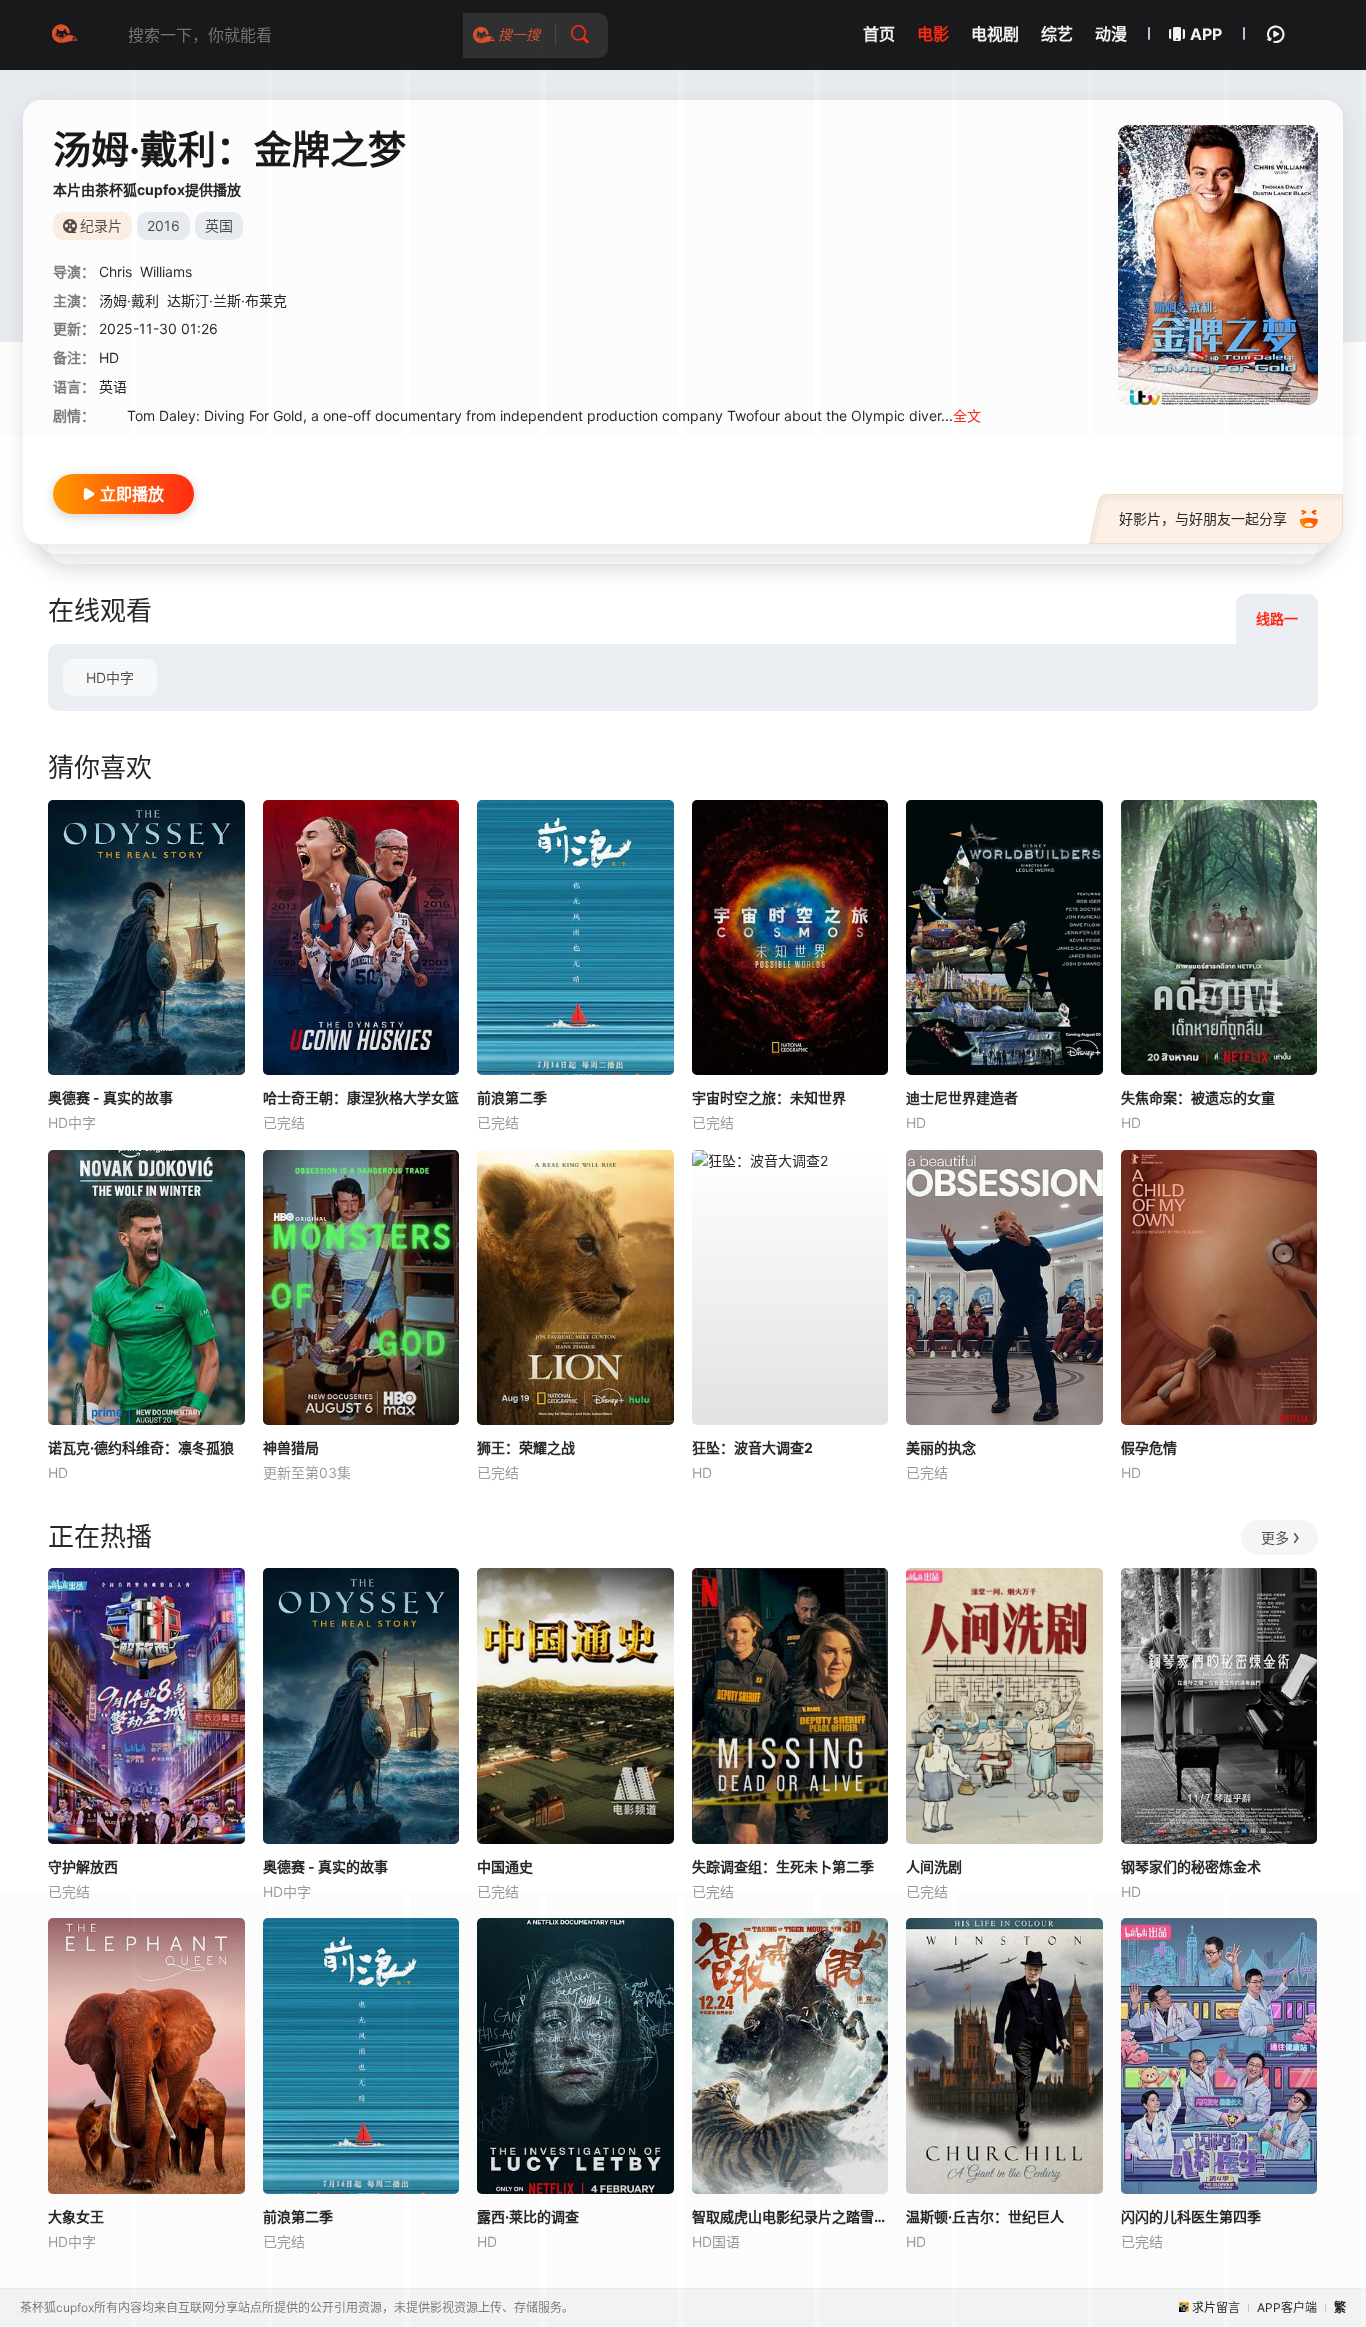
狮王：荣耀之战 (526, 1447)
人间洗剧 (934, 1866)
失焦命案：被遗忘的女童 (1198, 1097)
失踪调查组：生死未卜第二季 (783, 1866)
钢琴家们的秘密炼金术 (1191, 1866)
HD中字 (110, 677)
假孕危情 (1149, 1447)
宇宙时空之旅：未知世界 (769, 1097)
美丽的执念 (941, 1447)
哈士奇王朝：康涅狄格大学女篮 (361, 1097)
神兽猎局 (291, 1447)
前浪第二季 (512, 1097)
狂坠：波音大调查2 (752, 1447)
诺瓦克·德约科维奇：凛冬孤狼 (141, 1447)
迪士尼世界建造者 (962, 1097)
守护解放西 (83, 1866)
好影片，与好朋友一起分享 (1203, 518)
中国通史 (505, 1866)
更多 (1275, 1537)
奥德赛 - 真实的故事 (110, 1097)
